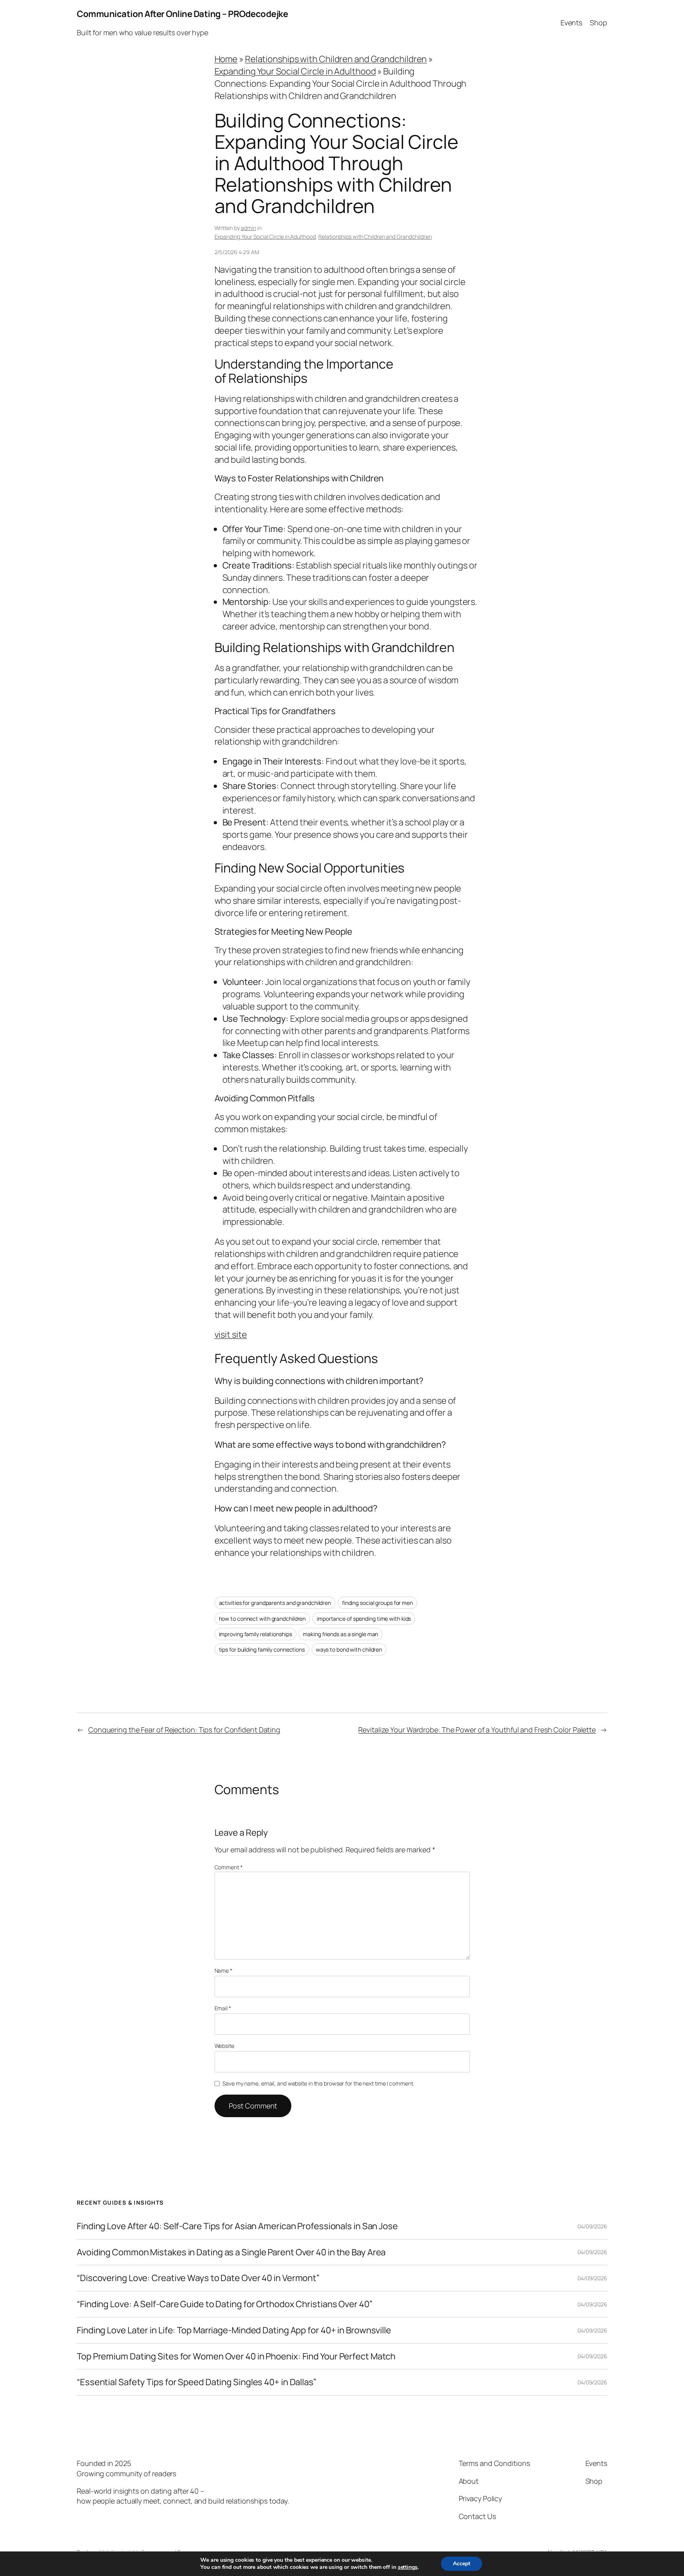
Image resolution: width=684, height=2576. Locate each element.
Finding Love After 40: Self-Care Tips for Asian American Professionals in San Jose (237, 2226)
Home (226, 59)
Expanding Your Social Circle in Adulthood (295, 71)
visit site (231, 1335)
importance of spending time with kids (364, 1619)
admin (248, 228)
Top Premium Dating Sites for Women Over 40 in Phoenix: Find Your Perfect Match (236, 2356)
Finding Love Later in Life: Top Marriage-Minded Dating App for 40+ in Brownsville (234, 2330)
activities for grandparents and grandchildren (275, 1603)
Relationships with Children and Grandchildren (336, 59)
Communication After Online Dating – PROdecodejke (182, 14)
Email (223, 2008)
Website (224, 2046)
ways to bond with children (349, 1649)
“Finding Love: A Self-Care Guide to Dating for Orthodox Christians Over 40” (225, 2304)
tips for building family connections (262, 1649)
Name (223, 1970)
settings (408, 2567)
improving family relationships (256, 1634)
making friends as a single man (340, 1634)
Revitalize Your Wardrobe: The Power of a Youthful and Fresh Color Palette (477, 1730)
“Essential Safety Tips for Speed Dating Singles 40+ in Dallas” (197, 2382)
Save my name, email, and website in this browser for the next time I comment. (318, 2083)
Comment (229, 1867)
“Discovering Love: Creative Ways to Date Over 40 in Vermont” (198, 2278)
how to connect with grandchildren (262, 1619)
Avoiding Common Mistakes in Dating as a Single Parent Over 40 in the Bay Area (231, 2252)
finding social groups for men (377, 1603)
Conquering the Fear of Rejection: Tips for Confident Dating (184, 1730)
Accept (462, 2564)
